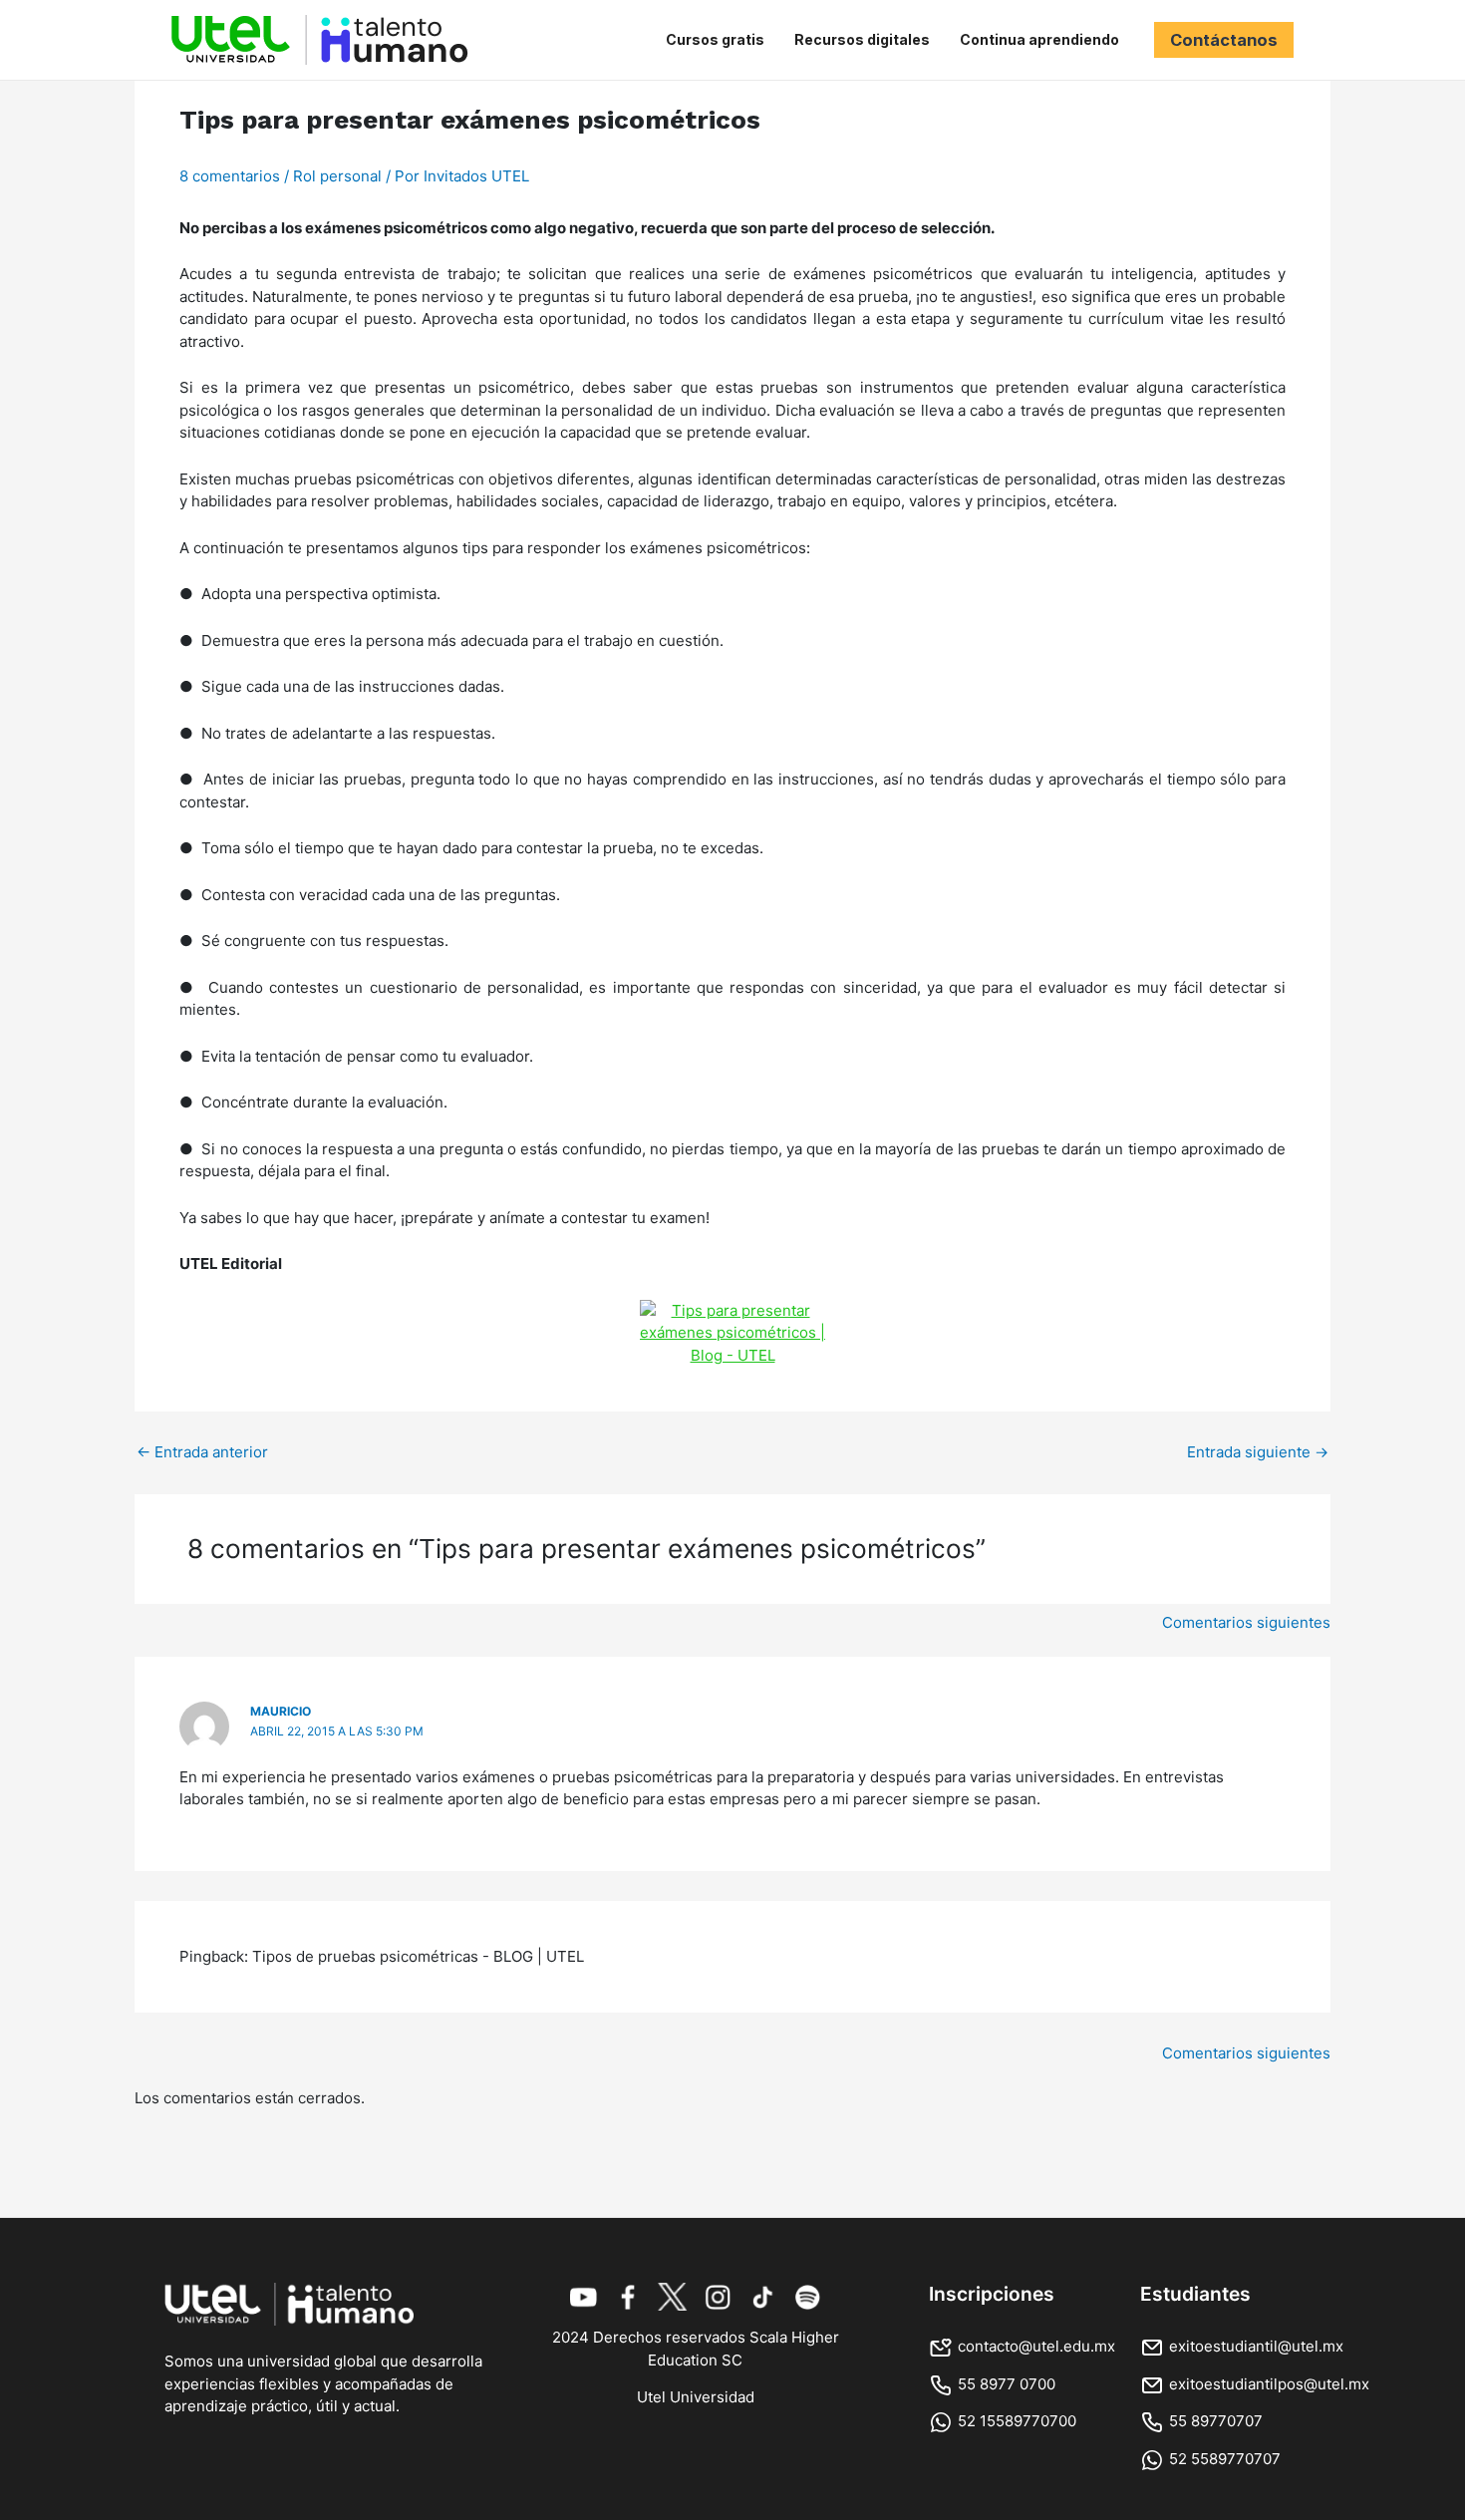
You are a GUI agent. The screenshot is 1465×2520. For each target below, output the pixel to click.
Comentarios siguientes (1246, 1622)
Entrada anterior (202, 1452)
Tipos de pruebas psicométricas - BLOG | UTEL (418, 1956)
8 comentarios (230, 176)
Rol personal (337, 176)
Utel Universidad (696, 2397)
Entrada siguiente (1258, 1452)
